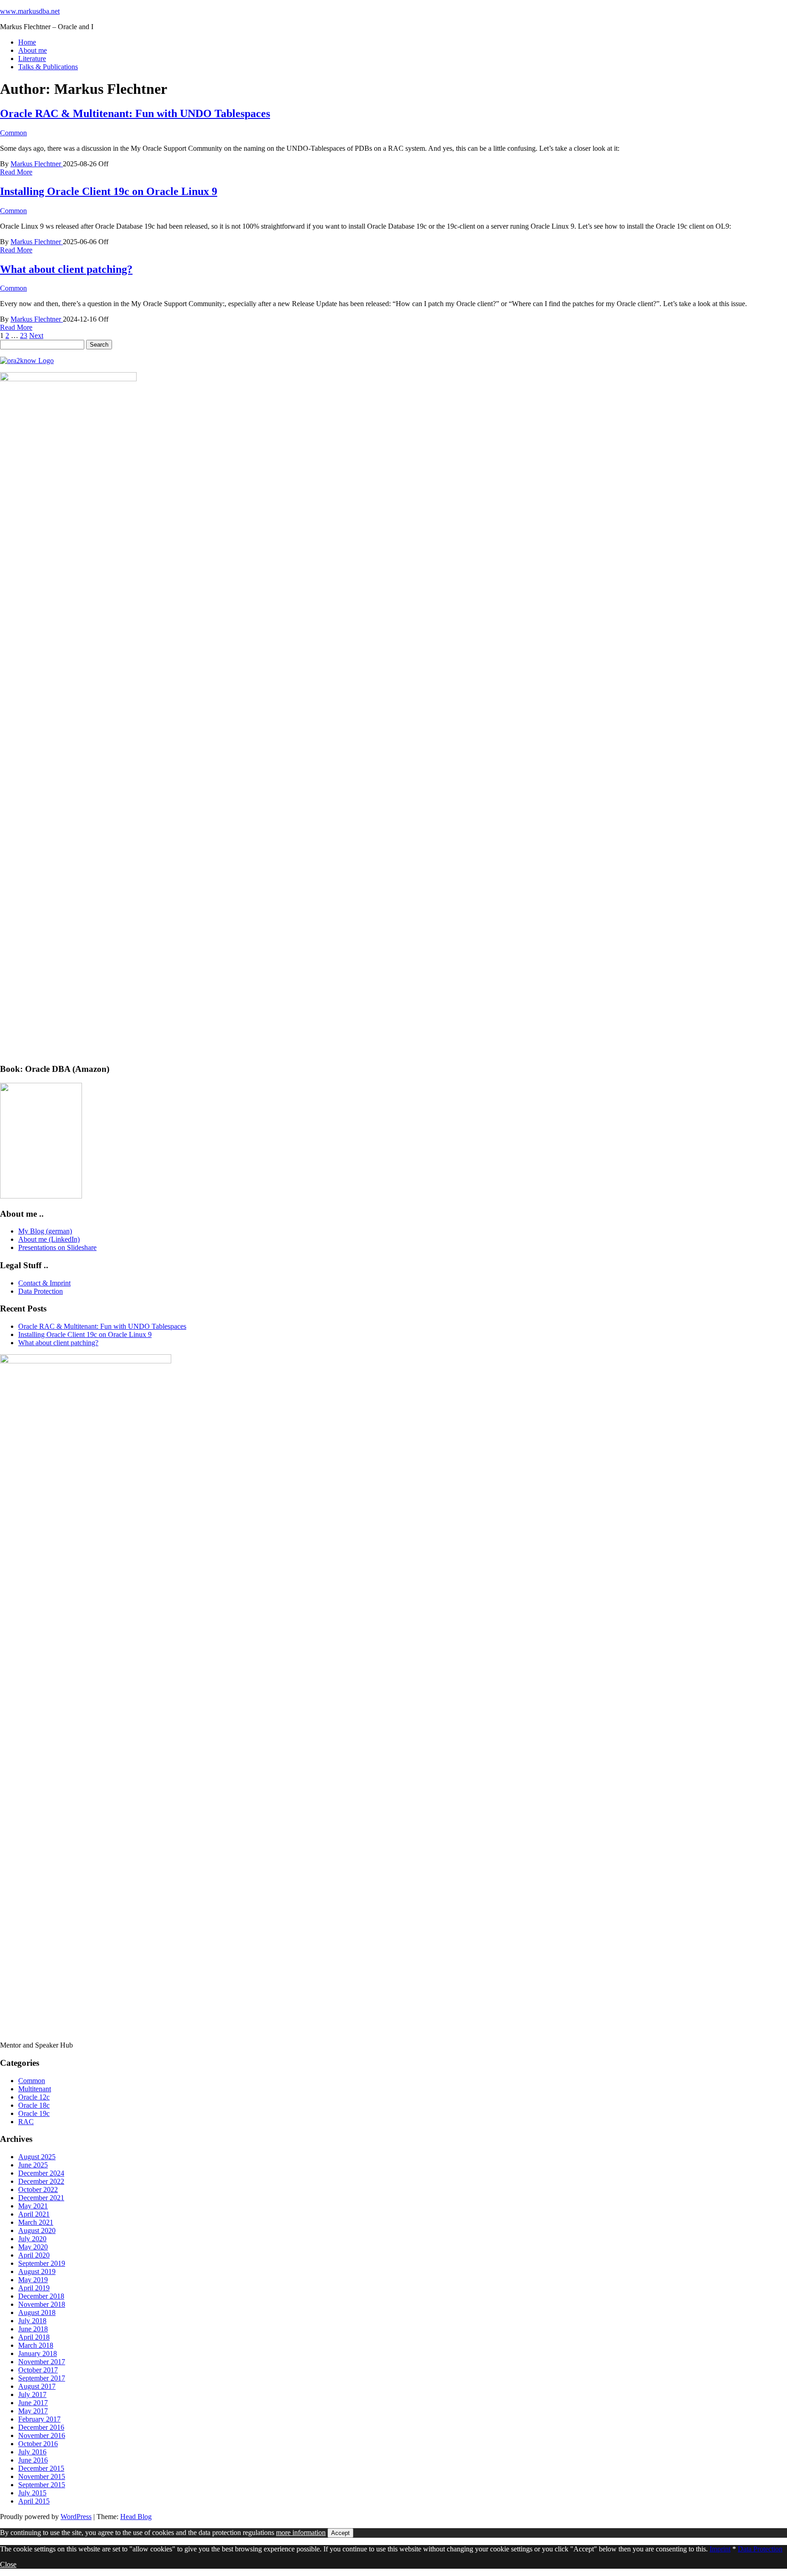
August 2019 (37, 2271)
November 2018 (42, 2304)
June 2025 (33, 2165)
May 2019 (33, 2280)
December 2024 (41, 2173)
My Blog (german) (45, 1231)
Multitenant (35, 2089)
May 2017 (33, 2411)
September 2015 (42, 2485)
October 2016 (38, 2444)
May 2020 (33, 2247)
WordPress (76, 2517)
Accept (340, 2533)
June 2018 (33, 2329)
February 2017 (39, 2419)
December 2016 (41, 2427)
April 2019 (34, 2288)
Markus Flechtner (37, 164)
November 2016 (42, 2435)
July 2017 (32, 2394)
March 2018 (36, 2345)
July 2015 (32, 2493)
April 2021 (34, 2214)
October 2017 (38, 2370)
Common (13, 133)
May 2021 (33, 2206)
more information (301, 2532)
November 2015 (42, 2476)
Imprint (720, 2549)
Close (8, 2564)
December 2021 (41, 2198)
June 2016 (33, 2460)
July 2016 (32, 2452)
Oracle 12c (34, 2097)
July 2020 (32, 2239)
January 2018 (38, 2353)
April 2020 (34, 2255)
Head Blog (136, 2517)
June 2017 (33, 2403)
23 (24, 335)
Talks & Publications (48, 67)
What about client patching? (66, 269)
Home (27, 42)
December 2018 (41, 2296)
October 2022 (38, 2189)
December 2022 (41, 2181)
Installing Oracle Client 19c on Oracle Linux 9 (109, 191)
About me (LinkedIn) (49, 1239)
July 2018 (32, 2321)
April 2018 (34, 2337)
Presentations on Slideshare (57, 1247)
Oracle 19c (34, 2113)
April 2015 (34, 2501)
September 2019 (42, 2263)
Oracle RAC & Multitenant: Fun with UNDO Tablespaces (135, 113)
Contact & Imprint (44, 1283)
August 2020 (37, 2230)
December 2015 (41, 2468)
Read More (16, 172)
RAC (26, 2122)
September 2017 (42, 2378)
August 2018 (37, 2312)
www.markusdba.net (30, 11)
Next (36, 335)
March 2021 (36, 2222)
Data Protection (41, 1291)
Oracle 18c (34, 2105)
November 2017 (42, 2362)
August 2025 (37, 2157)
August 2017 (37, 2386)
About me (33, 50)
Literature (32, 59)
